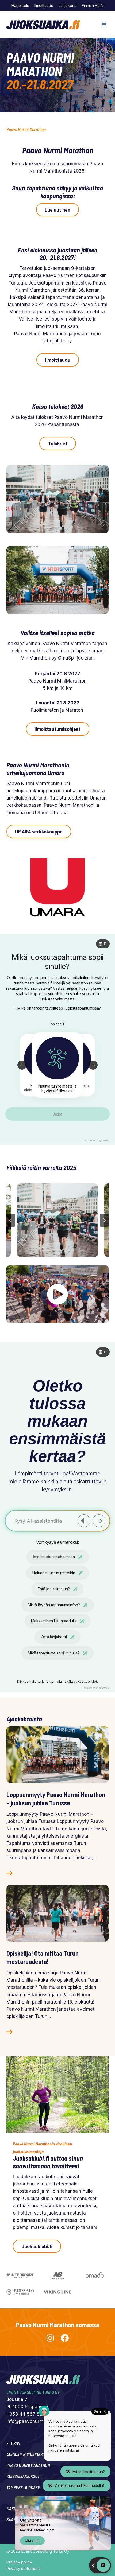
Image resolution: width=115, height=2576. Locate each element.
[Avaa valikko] (104, 25)
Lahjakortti (68, 5)
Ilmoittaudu (44, 5)
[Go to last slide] (11, 1220)
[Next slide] (104, 1220)
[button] (58, 1220)
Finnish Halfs (93, 5)
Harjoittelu (20, 5)
